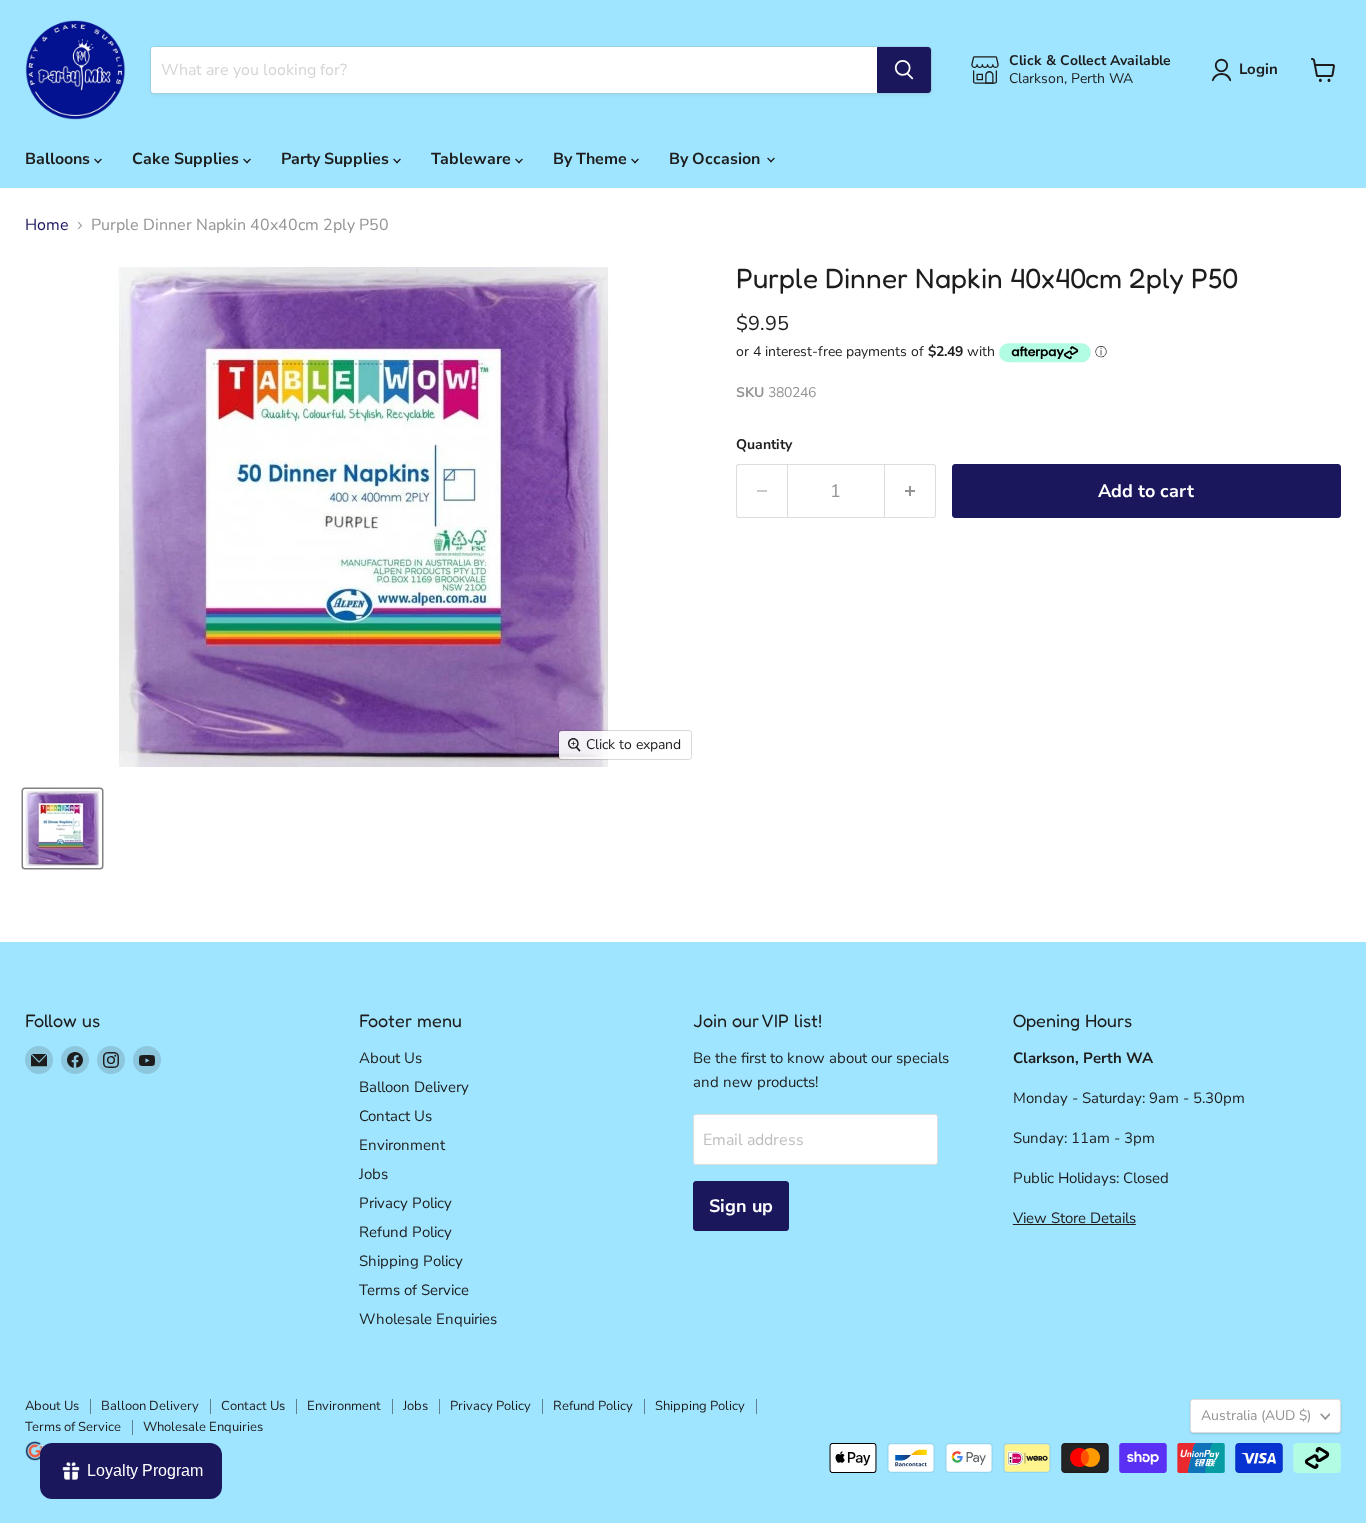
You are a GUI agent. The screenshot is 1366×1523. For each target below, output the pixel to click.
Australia (1256, 1415)
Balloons (59, 159)
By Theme (592, 159)
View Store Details (1074, 1218)
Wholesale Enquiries (428, 1319)
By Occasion (716, 159)
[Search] (904, 70)
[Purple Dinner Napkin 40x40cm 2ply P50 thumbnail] (62, 828)
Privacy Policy (405, 1203)
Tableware (473, 159)
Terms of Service (414, 1290)
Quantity (764, 445)
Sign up (741, 1206)
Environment (402, 1145)
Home (47, 225)
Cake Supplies (187, 159)
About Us (390, 1058)
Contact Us (395, 1116)
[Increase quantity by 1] (910, 491)
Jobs (373, 1174)
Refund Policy (405, 1232)
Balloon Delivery (414, 1087)
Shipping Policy (411, 1261)
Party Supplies (337, 159)
